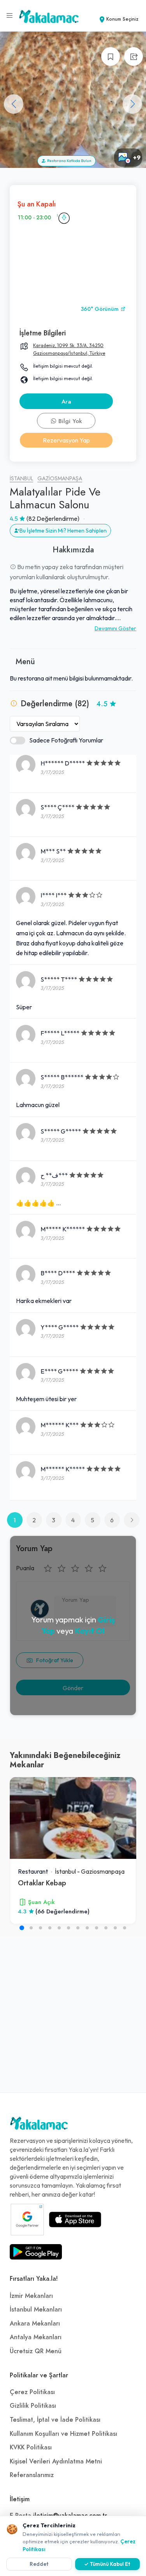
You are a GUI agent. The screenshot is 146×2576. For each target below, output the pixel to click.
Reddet (39, 2564)
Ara (66, 402)
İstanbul (21, 479)
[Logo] (39, 2125)
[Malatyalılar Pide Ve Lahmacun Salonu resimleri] (73, 100)
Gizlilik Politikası (33, 2406)
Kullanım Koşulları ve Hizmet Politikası (63, 2434)
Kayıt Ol (90, 1631)
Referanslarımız (32, 2475)
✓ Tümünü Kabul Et (107, 2564)
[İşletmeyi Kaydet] (111, 56)
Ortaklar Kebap (42, 1883)
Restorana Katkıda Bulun (69, 161)
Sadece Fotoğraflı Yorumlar (66, 740)
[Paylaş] (134, 56)
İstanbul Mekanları (36, 2310)
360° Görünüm (100, 309)
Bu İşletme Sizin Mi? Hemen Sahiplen (63, 531)
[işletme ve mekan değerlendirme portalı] (10, 16)
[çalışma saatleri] (64, 218)
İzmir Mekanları (31, 2296)
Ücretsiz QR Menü (36, 2351)
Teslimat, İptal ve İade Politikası (55, 2420)
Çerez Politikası (32, 2392)
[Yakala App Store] (75, 2220)
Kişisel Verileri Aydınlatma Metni (56, 2461)
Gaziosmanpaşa (60, 479)
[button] (132, 104)
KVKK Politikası (31, 2447)
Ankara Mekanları (35, 2324)
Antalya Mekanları (36, 2337)
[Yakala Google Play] (36, 2252)
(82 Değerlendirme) (53, 518)
